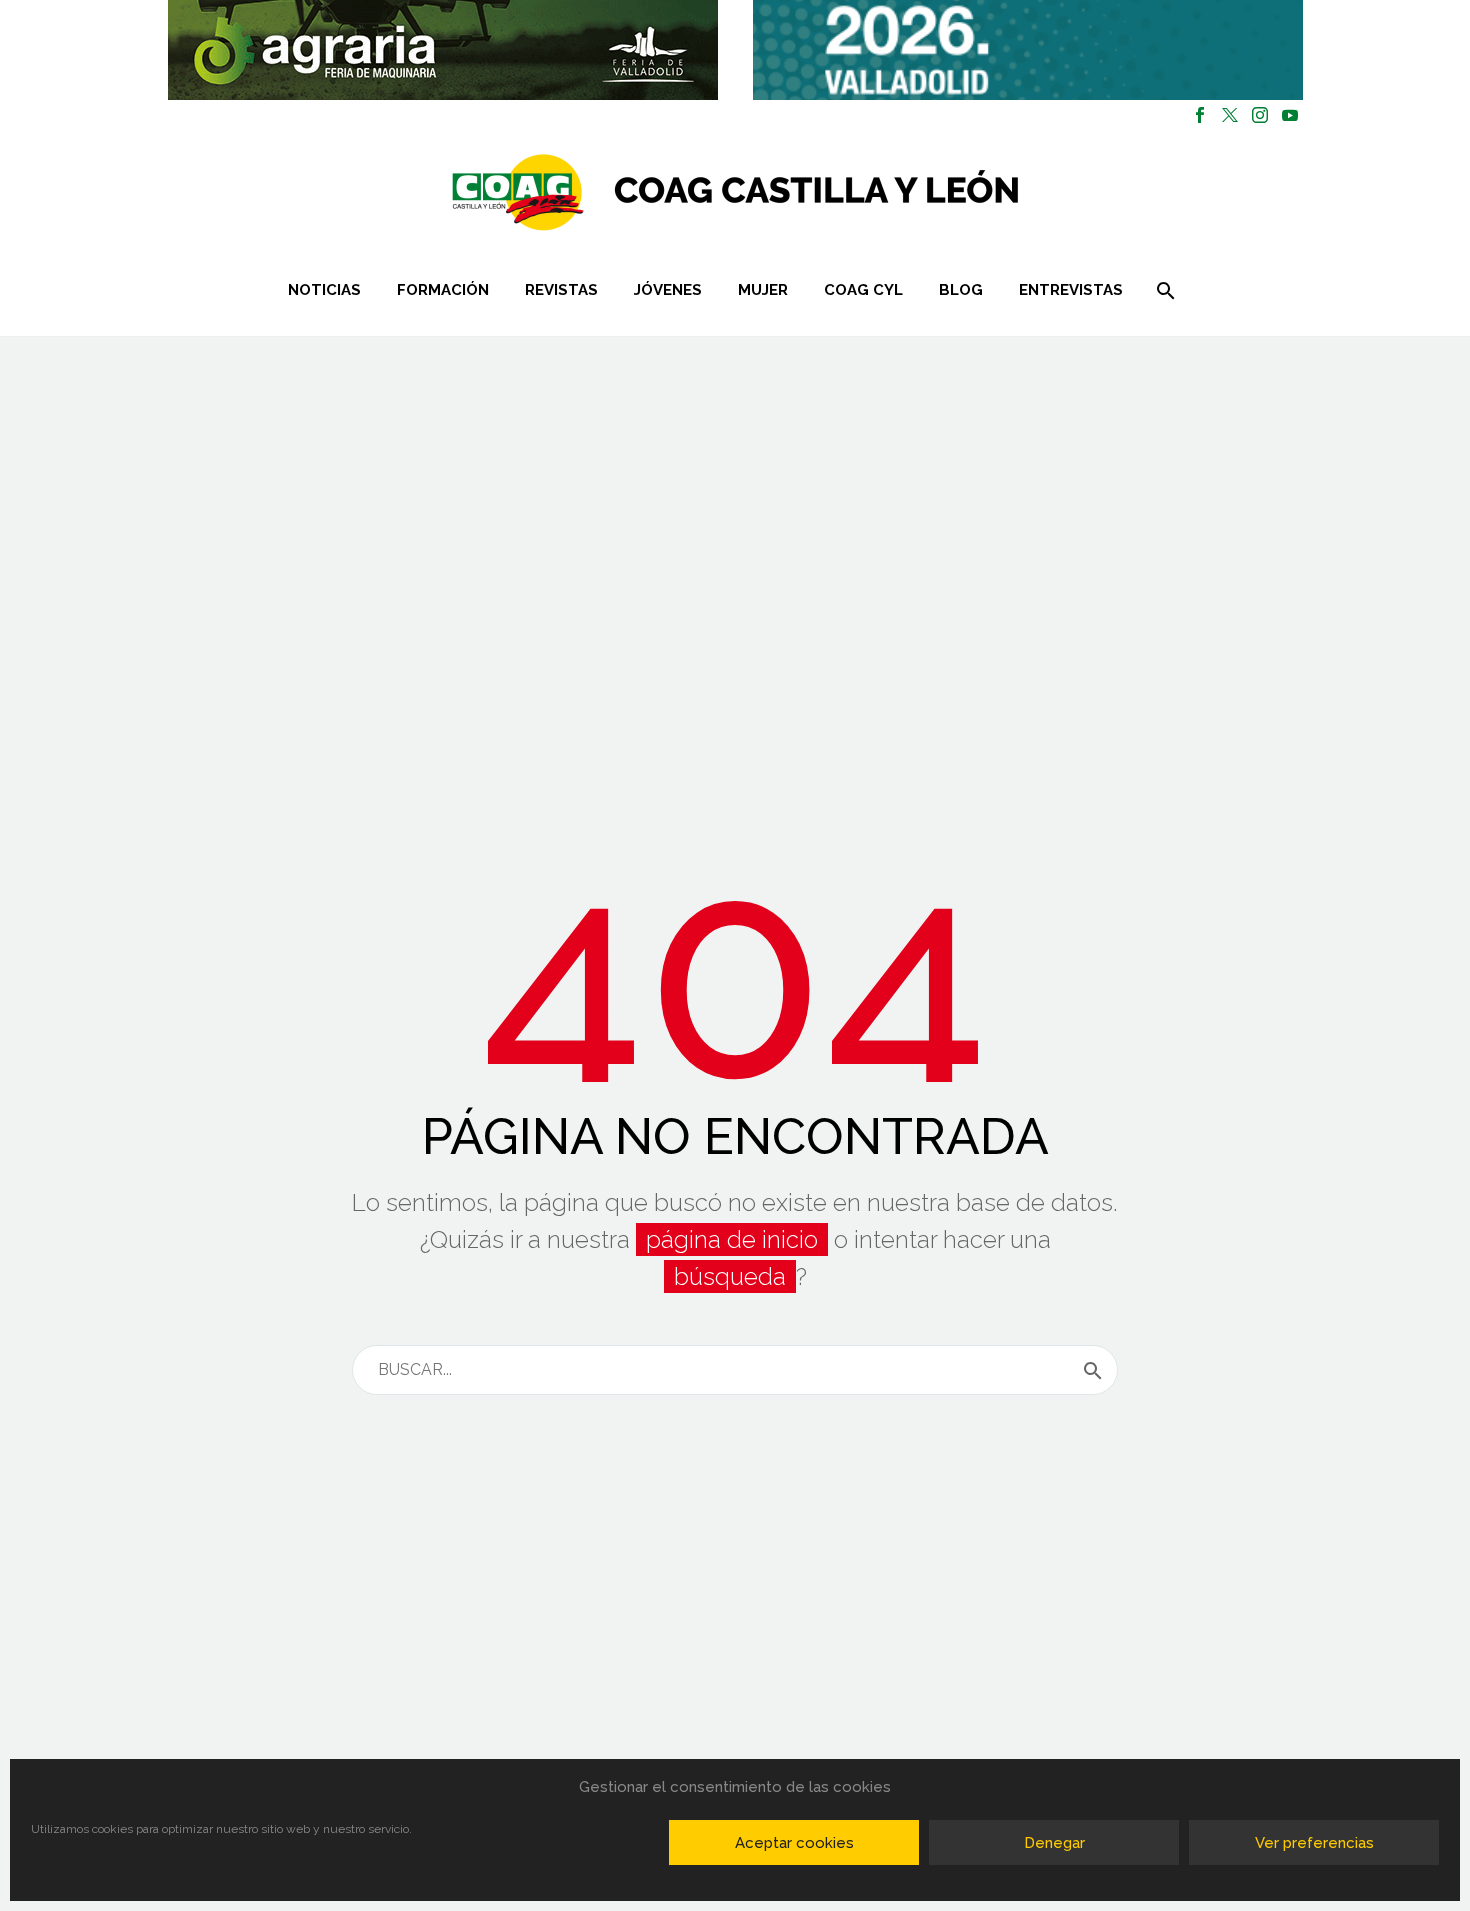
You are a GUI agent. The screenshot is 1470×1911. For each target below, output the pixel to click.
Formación (443, 290)
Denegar (1054, 1843)
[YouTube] (1290, 115)
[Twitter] (1230, 115)
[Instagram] (1260, 115)
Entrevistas (1071, 290)
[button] (443, 50)
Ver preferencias (1314, 1843)
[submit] (1093, 1370)
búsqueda (730, 1276)
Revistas (561, 290)
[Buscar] (1163, 290)
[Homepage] (854, 192)
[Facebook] (1200, 115)
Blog (961, 290)
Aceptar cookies (794, 1843)
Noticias (324, 290)
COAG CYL (863, 290)
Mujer (763, 290)
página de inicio (732, 1239)
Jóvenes (668, 290)
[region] (442, 50)
